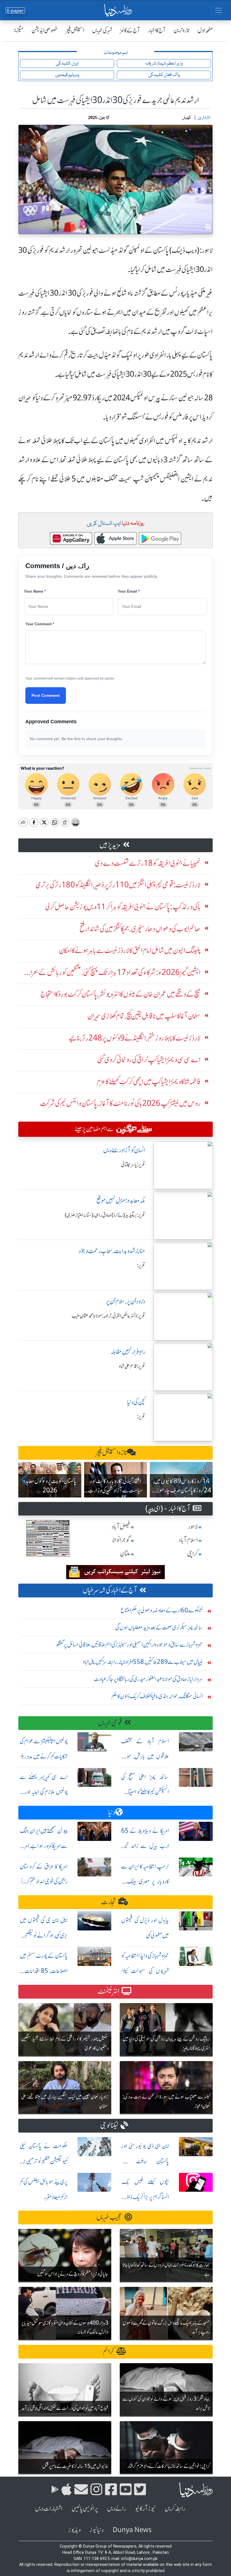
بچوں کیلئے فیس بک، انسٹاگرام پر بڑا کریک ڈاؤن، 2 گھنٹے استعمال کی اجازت (145, 2197)
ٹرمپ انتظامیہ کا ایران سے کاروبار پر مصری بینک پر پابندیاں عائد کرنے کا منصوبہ (145, 1882)
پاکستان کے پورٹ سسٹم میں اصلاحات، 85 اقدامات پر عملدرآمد (44, 1971)
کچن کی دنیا (136, 1402)
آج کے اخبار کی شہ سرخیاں (110, 1590)
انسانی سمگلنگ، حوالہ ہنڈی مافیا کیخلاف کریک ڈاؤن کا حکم (157, 1696)
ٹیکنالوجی (109, 2125)
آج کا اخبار (157, 30)
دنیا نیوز (97, 2530)
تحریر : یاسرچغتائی (133, 1165)
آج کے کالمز (130, 30)
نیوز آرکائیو (145, 2509)
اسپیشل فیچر (75, 30)
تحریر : (141, 1265)
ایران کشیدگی (67, 63)
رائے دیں (116, 2509)
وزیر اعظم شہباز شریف (164, 63)
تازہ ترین (182, 30)
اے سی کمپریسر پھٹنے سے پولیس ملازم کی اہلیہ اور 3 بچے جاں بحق (44, 1792)
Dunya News (132, 2530)
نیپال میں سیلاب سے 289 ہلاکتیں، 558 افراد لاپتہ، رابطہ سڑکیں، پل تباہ (143, 1662)
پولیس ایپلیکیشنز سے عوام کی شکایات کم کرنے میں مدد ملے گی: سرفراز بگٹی (44, 1756)
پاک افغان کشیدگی (164, 75)
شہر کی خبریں (102, 30)
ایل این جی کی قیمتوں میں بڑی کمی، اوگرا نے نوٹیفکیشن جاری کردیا (44, 1935)
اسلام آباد (188, 1540)
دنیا (112, 1812)
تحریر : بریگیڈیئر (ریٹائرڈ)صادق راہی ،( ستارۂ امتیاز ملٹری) (105, 1215)
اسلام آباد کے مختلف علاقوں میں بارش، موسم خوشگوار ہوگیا (145, 1756)
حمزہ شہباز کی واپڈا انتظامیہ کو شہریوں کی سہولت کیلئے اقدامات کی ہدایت (145, 1971)
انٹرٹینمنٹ (109, 1991)
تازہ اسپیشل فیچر (111, 1453)
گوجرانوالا (121, 1540)
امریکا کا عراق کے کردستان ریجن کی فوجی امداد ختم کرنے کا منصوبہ (44, 1882)
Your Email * (129, 591)
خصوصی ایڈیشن (45, 30)
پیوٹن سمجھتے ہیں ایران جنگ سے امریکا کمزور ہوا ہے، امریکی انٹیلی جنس (44, 1846)
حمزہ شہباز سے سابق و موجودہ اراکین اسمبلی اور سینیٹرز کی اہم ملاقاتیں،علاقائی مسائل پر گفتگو (129, 1645)
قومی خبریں (110, 1723)
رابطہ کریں (175, 2509)
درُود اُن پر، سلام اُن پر (126, 1301)
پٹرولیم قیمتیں (67, 75)
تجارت (109, 1902)
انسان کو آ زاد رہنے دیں (124, 1150)
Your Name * (35, 591)
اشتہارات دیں (49, 2509)
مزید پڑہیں (110, 845)
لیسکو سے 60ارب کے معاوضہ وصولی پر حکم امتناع (162, 1610)
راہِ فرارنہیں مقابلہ (128, 1352)
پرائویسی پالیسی (85, 2509)
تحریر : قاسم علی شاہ (132, 1366)
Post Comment (46, 695)
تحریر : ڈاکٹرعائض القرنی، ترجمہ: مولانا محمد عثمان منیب (108, 1316)
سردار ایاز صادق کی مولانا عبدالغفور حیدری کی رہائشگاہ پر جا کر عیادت (148, 1679)
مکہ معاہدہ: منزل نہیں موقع (121, 1201)
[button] (25, 1480)
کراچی (192, 1554)
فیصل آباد (121, 1527)
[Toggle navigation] (219, 10)
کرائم (108, 2351)
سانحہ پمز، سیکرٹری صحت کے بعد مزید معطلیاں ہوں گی (159, 1627)
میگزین (17, 30)
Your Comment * (40, 624)
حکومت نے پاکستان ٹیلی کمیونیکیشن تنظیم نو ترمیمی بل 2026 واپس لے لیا (44, 2161)
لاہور (193, 1527)
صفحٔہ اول (205, 30)
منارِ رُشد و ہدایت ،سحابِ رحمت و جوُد (112, 1251)
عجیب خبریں (109, 2217)
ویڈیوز (74, 2530)
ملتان (125, 1554)
